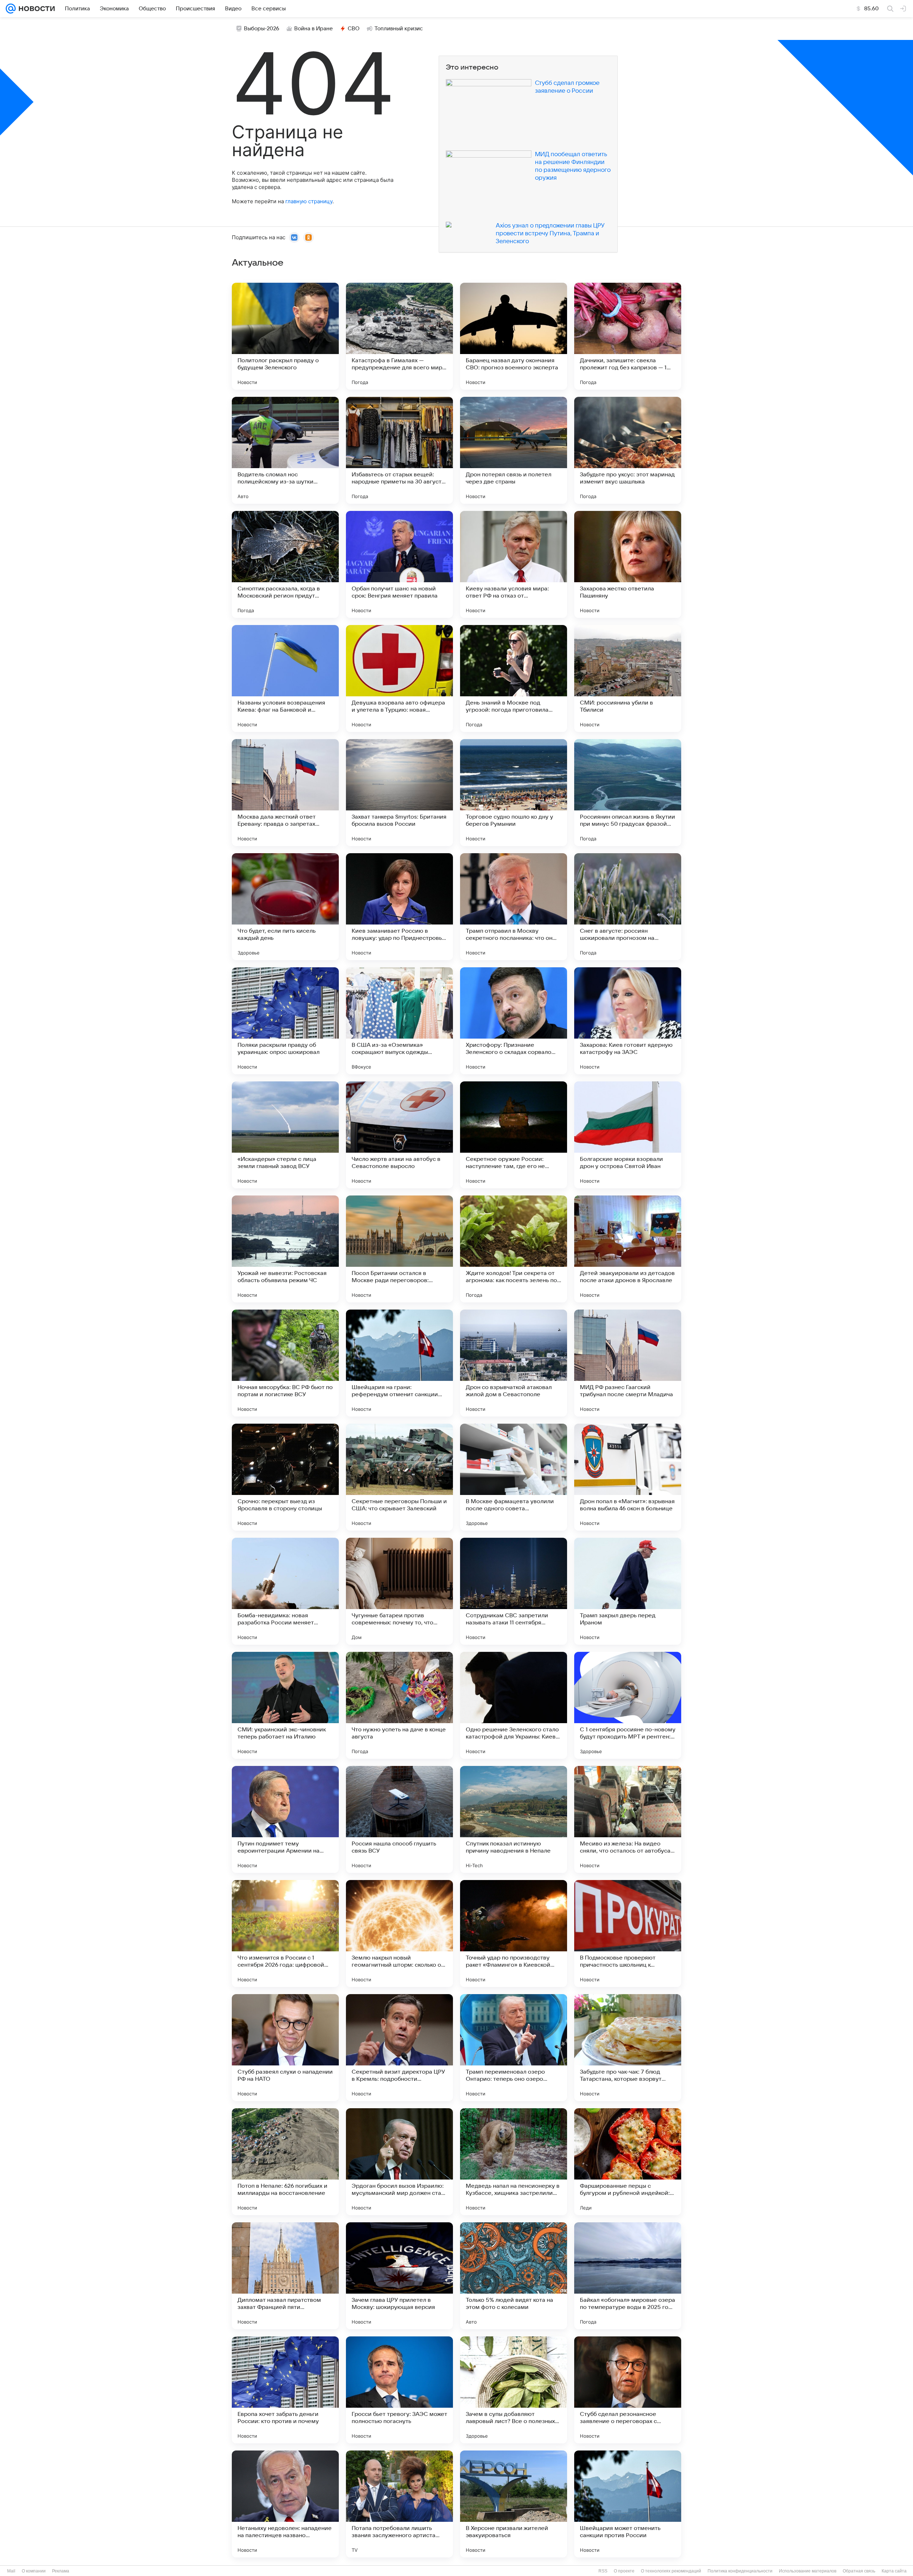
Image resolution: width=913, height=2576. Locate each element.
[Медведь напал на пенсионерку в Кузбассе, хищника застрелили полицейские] (514, 2162)
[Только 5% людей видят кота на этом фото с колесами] (514, 2276)
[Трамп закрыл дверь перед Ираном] (628, 1591)
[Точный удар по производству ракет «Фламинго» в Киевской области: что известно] (514, 1934)
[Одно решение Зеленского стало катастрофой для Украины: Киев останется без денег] (514, 1705)
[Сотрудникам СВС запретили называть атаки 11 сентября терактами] (514, 1591)
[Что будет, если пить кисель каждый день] (285, 907)
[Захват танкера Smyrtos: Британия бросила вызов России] (399, 793)
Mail (11, 2571)
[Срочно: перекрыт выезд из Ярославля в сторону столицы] (285, 1477)
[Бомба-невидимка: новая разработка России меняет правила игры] (285, 1591)
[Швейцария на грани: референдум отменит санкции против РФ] (399, 1363)
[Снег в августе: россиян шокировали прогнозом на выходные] (628, 907)
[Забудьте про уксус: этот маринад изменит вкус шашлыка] (628, 450)
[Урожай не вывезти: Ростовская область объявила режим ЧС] (285, 1249)
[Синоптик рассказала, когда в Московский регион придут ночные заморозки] (285, 564)
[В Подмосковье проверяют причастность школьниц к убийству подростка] (628, 1934)
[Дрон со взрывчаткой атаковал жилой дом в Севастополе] (514, 1363)
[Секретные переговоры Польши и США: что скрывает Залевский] (399, 1477)
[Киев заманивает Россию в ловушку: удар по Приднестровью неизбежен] (399, 907)
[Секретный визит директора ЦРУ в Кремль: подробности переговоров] (399, 2048)
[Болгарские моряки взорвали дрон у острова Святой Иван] (628, 1135)
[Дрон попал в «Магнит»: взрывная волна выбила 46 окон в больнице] (628, 1477)
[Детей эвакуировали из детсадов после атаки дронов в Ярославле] (628, 1249)
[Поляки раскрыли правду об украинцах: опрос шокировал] (285, 1021)
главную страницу (309, 201)
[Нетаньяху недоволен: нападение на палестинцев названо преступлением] (285, 2504)
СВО (354, 29)
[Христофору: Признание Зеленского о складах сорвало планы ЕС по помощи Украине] (514, 1021)
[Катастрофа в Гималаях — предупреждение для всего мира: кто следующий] (399, 336)
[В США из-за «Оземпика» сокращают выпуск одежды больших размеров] (399, 1021)
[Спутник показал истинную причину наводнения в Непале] (514, 1819)
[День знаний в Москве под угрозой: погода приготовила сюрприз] (514, 678)
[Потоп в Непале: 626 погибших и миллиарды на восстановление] (285, 2162)
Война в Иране (313, 29)
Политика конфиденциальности (740, 2571)
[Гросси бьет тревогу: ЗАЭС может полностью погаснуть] (399, 2390)
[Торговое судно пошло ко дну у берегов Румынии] (514, 793)
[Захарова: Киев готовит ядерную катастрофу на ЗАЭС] (628, 1021)
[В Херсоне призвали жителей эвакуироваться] (514, 2504)
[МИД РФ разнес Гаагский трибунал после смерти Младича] (628, 1363)
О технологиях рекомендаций (671, 2571)
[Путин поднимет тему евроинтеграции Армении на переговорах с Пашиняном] (285, 1819)
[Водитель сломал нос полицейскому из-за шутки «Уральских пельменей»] (285, 450)
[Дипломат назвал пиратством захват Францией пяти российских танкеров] (285, 2276)
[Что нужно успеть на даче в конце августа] (399, 1705)
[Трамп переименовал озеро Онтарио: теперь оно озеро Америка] (514, 2048)
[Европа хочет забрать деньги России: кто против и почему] (285, 2390)
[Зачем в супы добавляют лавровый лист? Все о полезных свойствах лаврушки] (514, 2390)
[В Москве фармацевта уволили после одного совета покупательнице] (514, 1477)
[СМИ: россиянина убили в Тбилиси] (628, 678)
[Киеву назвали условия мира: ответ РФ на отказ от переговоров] (514, 564)
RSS (603, 2571)
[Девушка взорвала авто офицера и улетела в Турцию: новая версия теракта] (399, 678)
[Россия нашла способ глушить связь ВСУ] (399, 1819)
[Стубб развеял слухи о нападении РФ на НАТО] (285, 2048)
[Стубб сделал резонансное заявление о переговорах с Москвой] (628, 2390)
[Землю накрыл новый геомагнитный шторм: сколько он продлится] (399, 1934)
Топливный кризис (399, 29)
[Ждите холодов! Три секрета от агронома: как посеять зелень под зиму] (514, 1249)
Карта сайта (894, 2571)
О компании (34, 2571)
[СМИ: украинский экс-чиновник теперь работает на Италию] (285, 1705)
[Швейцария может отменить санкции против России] (628, 2504)
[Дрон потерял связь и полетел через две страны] (514, 450)
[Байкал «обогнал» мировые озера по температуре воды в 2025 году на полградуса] (628, 2276)
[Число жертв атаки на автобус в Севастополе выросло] (399, 1135)
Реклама (61, 2571)
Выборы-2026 (262, 29)
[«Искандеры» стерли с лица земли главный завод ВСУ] (285, 1135)
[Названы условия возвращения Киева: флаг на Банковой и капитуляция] (285, 678)
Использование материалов (808, 2571)
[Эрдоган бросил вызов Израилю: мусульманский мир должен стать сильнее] (399, 2162)
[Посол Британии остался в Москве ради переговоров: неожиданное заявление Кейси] (399, 1249)
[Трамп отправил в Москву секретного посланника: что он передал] (514, 907)
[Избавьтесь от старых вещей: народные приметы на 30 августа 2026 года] (399, 450)
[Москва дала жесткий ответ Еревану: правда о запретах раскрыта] (285, 793)
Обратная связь (859, 2571)
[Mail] (11, 9)
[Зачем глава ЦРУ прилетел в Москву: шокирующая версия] (399, 2276)
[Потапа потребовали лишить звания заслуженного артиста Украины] (399, 2504)
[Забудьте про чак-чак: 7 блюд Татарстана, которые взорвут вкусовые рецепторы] (628, 2048)
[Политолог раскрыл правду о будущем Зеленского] (285, 336)
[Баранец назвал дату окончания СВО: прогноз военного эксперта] (514, 336)
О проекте (624, 2571)
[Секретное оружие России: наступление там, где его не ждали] (514, 1135)
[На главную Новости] (35, 9)
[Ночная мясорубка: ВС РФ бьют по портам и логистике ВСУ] (285, 1363)
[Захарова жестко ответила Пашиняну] (628, 564)
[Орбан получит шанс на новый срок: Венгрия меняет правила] (399, 564)
